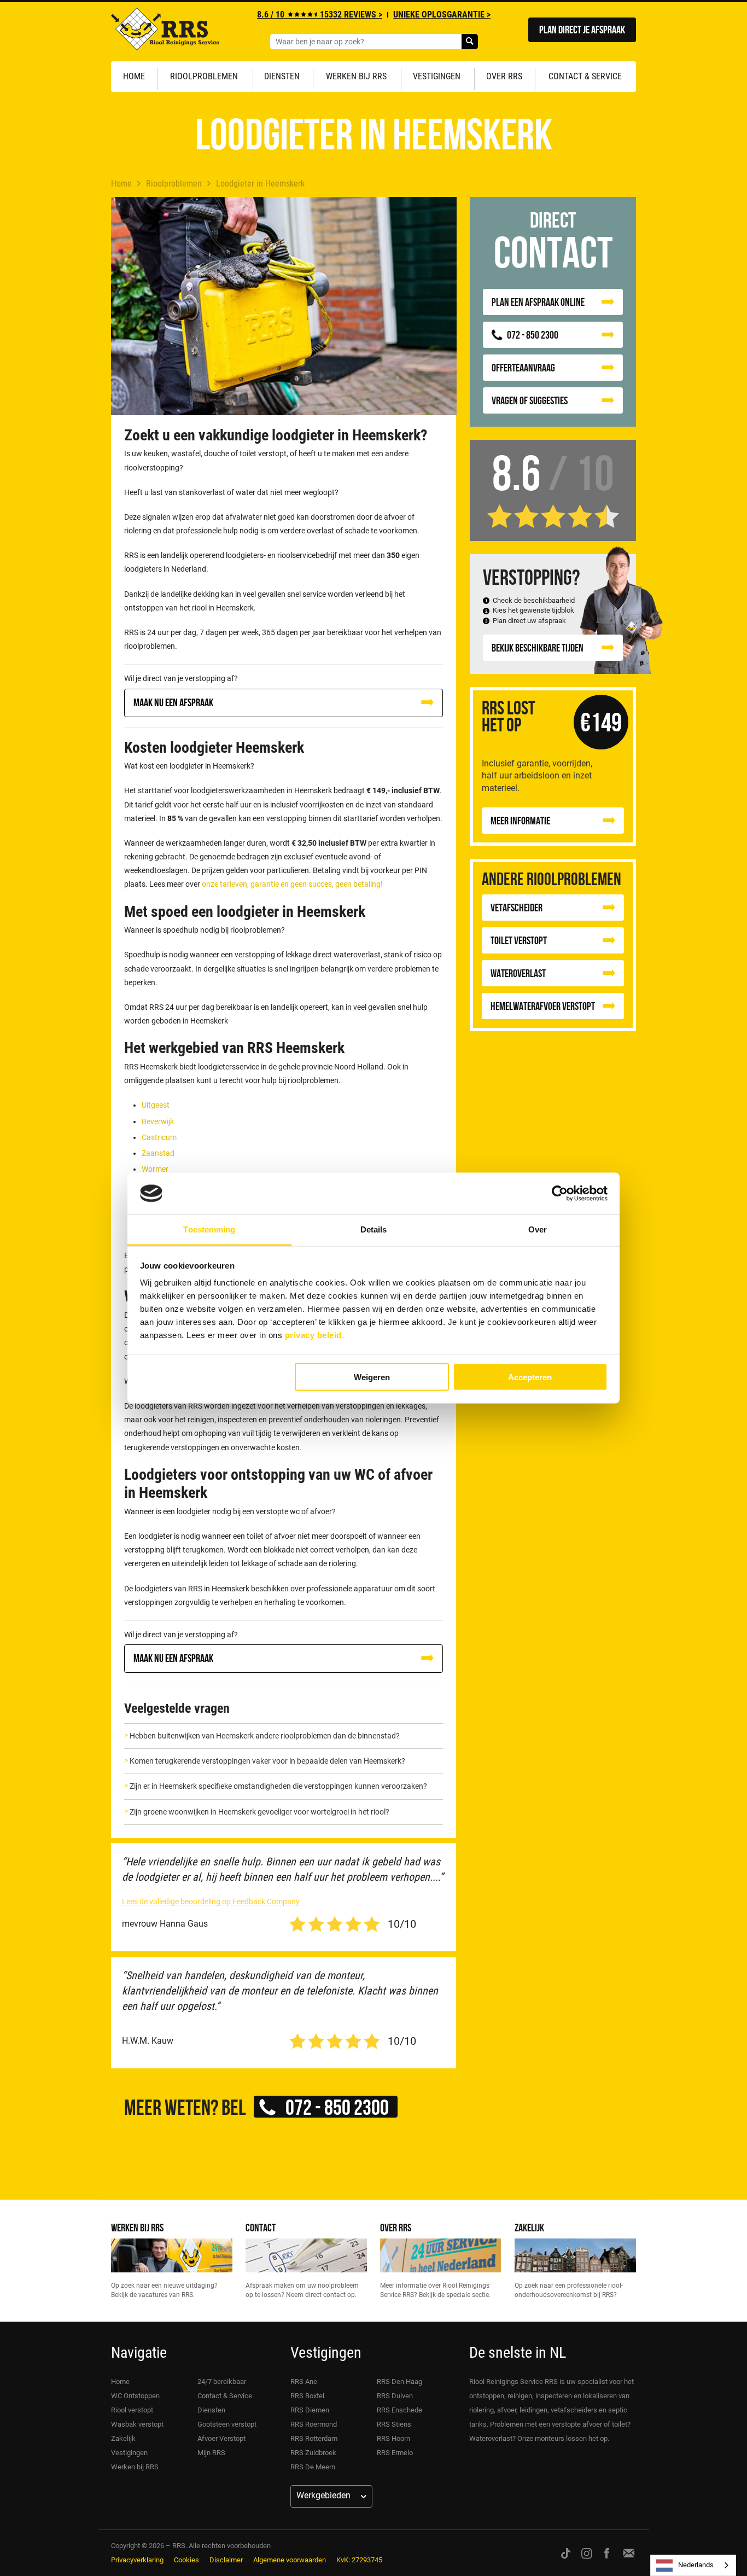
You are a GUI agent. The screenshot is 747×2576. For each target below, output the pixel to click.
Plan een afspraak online (538, 302)
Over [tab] (538, 1229)
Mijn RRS (211, 2453)
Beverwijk (158, 1121)
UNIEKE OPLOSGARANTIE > (442, 14)
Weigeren (372, 1377)
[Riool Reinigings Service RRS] (165, 32)
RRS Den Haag (399, 2382)
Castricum (159, 1137)
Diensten (282, 76)
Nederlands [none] (696, 2565)
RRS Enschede (399, 2410)
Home (134, 76)
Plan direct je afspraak (582, 29)
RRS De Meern (313, 2467)
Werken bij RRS (356, 76)
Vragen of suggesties (530, 400)
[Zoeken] (470, 42)
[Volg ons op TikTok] (566, 2553)
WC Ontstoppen (135, 2396)
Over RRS (504, 76)
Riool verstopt (132, 2410)
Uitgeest (156, 1105)
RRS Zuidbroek (313, 2453)
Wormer (155, 1169)
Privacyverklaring (137, 2560)
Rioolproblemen (204, 76)
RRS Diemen (310, 2410)
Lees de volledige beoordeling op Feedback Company (211, 1902)
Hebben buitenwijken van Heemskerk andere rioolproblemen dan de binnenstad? (265, 1736)
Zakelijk (529, 2227)
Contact (261, 2227)
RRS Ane (304, 2382)
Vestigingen (437, 76)
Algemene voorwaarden (290, 2560)
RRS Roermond (314, 2424)
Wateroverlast (518, 973)
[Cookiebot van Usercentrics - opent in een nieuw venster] (560, 1194)
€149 (601, 722)
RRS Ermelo (395, 2453)
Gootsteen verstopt (227, 2424)
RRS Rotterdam (314, 2438)
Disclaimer (226, 2560)
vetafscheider (517, 907)
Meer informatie (520, 820)
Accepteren (530, 1377)
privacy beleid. (315, 1335)
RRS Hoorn (393, 2438)
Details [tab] (374, 1229)
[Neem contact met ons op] (629, 2553)
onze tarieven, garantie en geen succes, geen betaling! (292, 884)
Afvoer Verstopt (221, 2438)
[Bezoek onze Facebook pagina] (607, 2553)
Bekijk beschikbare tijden (538, 647)
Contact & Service (585, 76)
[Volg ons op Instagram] (587, 2553)
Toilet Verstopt (519, 940)
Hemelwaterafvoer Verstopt (543, 1006)
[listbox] (693, 2565)
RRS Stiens (394, 2424)
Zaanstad (158, 1153)
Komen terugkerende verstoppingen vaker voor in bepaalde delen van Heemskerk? (267, 1761)
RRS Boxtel (307, 2396)
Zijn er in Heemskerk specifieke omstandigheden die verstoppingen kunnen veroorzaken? (278, 1786)
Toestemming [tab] (209, 1229)
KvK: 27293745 (359, 2560)
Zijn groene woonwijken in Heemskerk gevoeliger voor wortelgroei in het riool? (259, 1812)
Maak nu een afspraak (173, 702)
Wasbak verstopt (137, 2424)
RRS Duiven (395, 2396)
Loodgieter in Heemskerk (260, 184)
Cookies (186, 2560)
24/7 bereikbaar (222, 2382)
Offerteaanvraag (523, 367)
